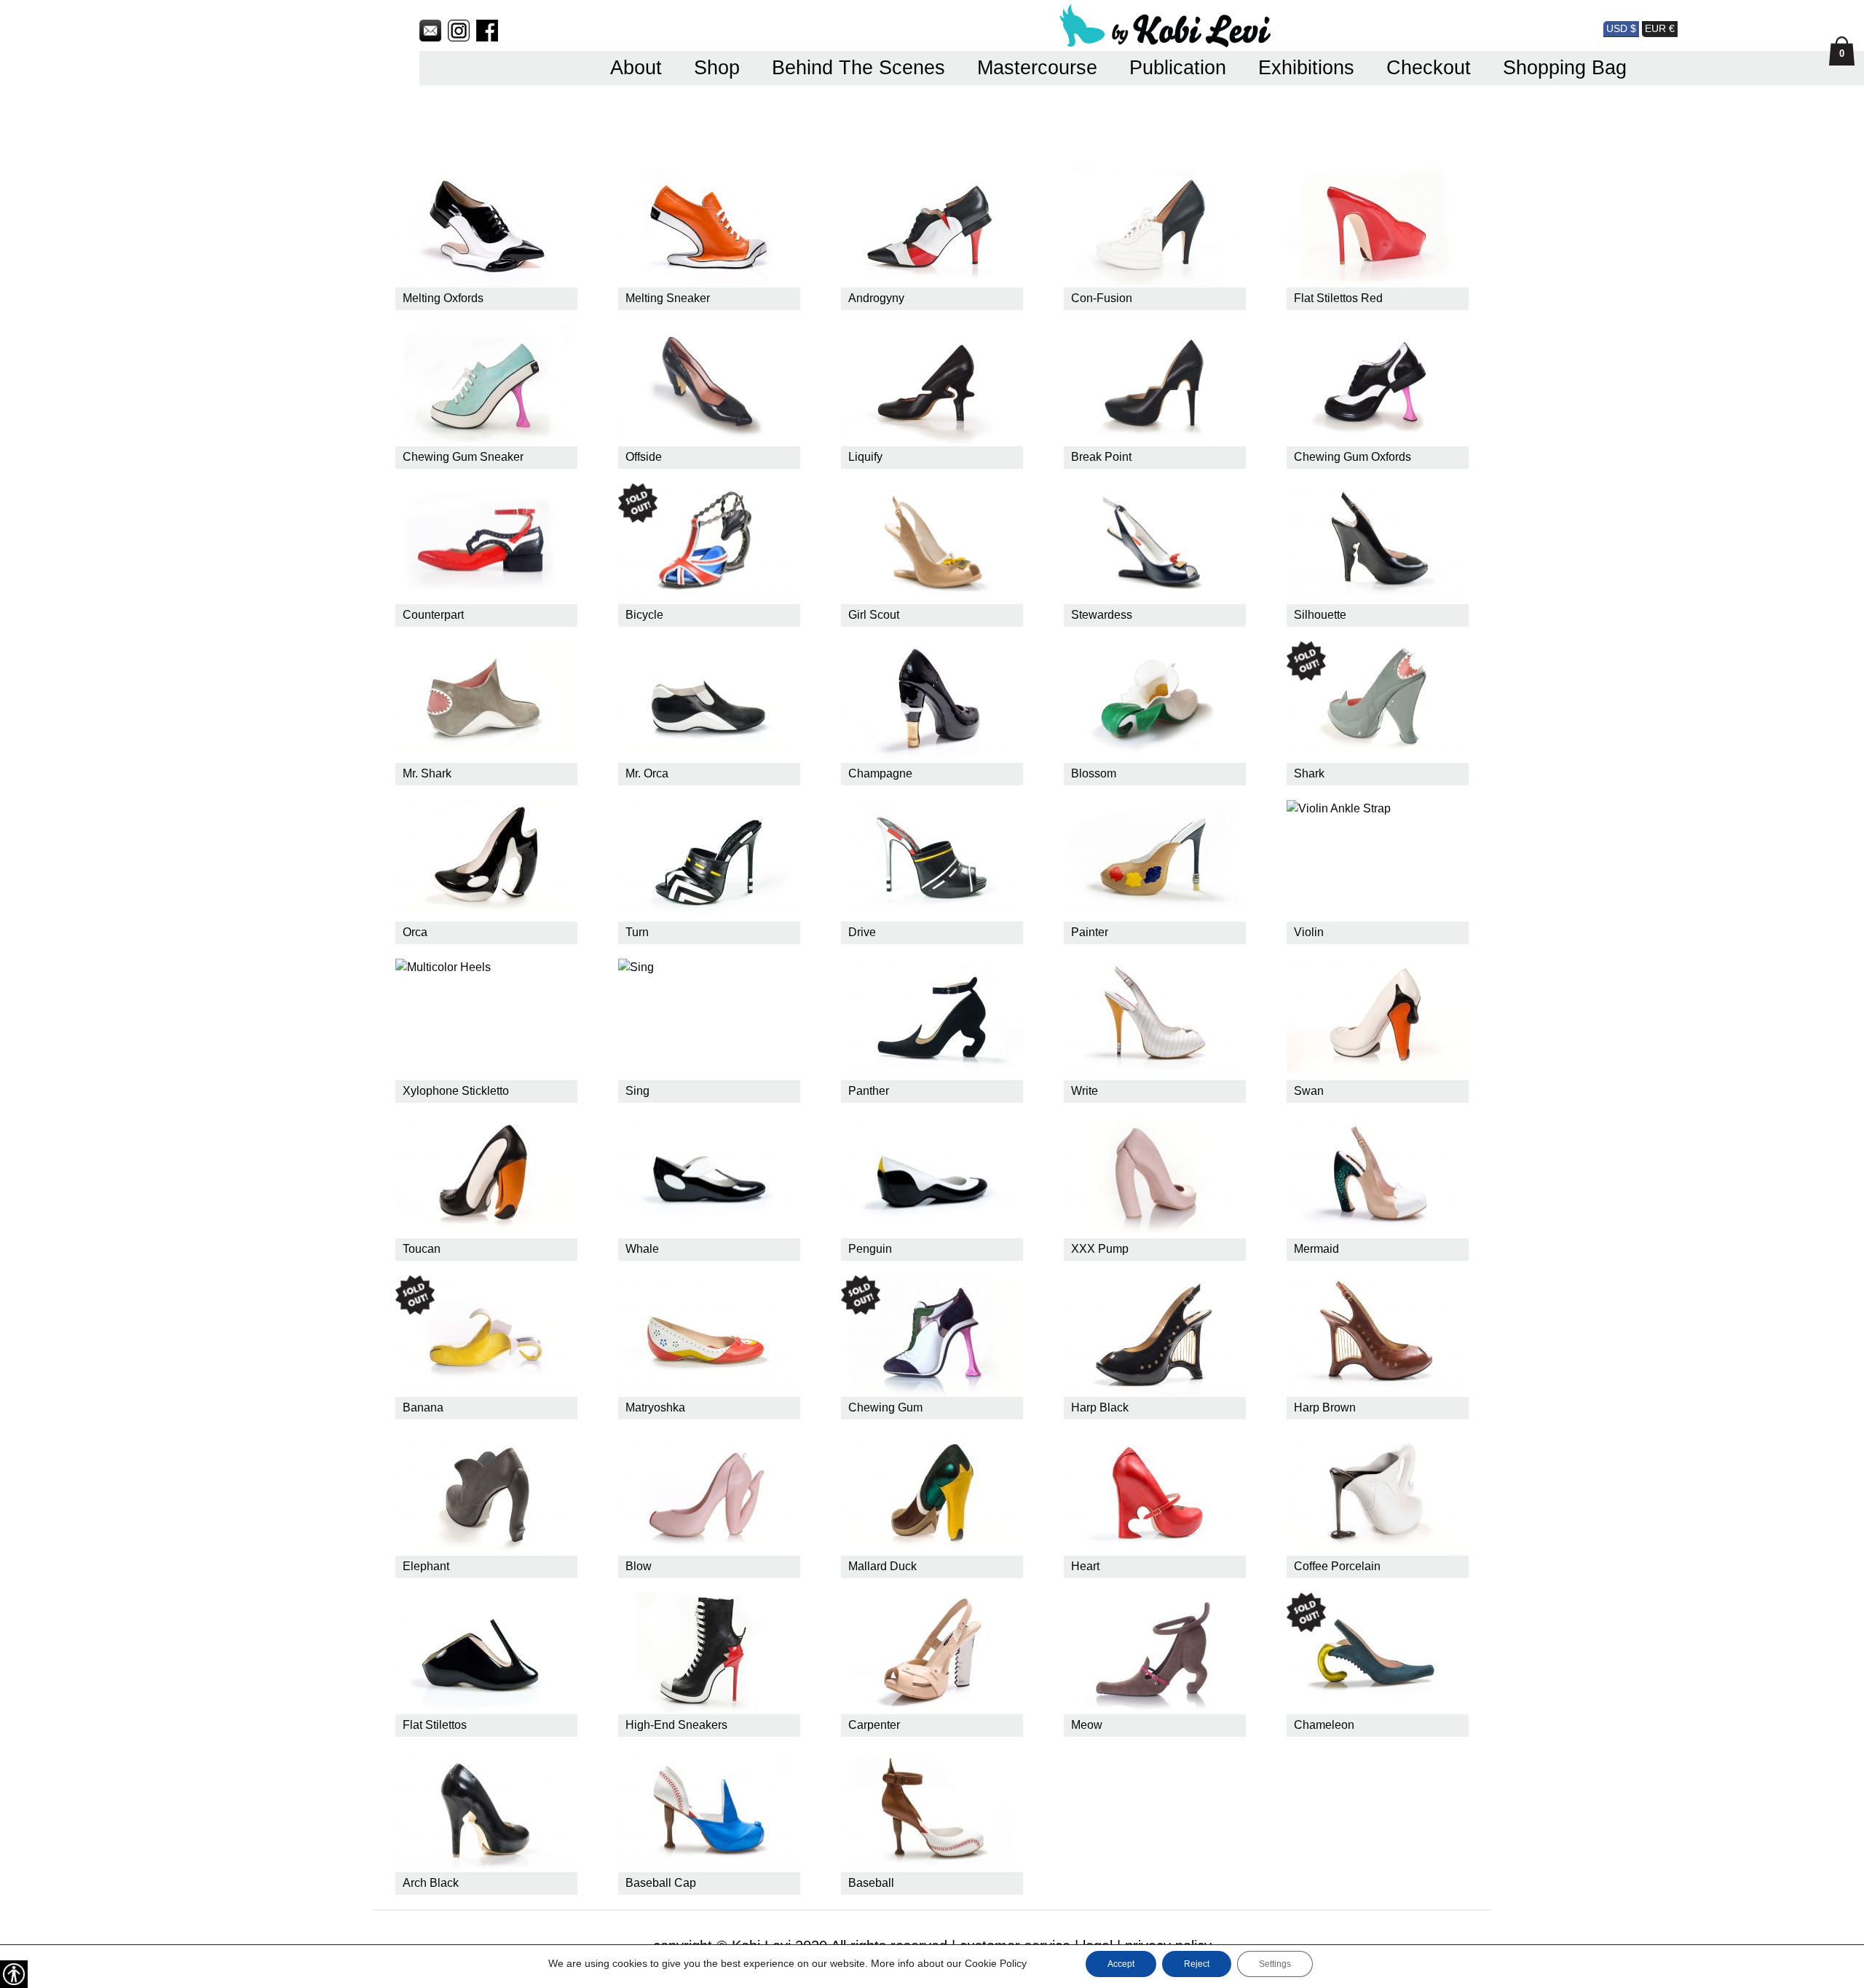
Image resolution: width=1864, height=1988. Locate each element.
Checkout (1429, 68)
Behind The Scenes (858, 68)
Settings (1275, 1964)
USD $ (1621, 28)
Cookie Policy (996, 1963)
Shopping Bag (1565, 68)
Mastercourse (1037, 68)
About (636, 68)
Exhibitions (1306, 68)
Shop (717, 68)
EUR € (1660, 28)
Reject (1197, 1964)
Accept (1121, 1964)
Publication (1178, 68)
